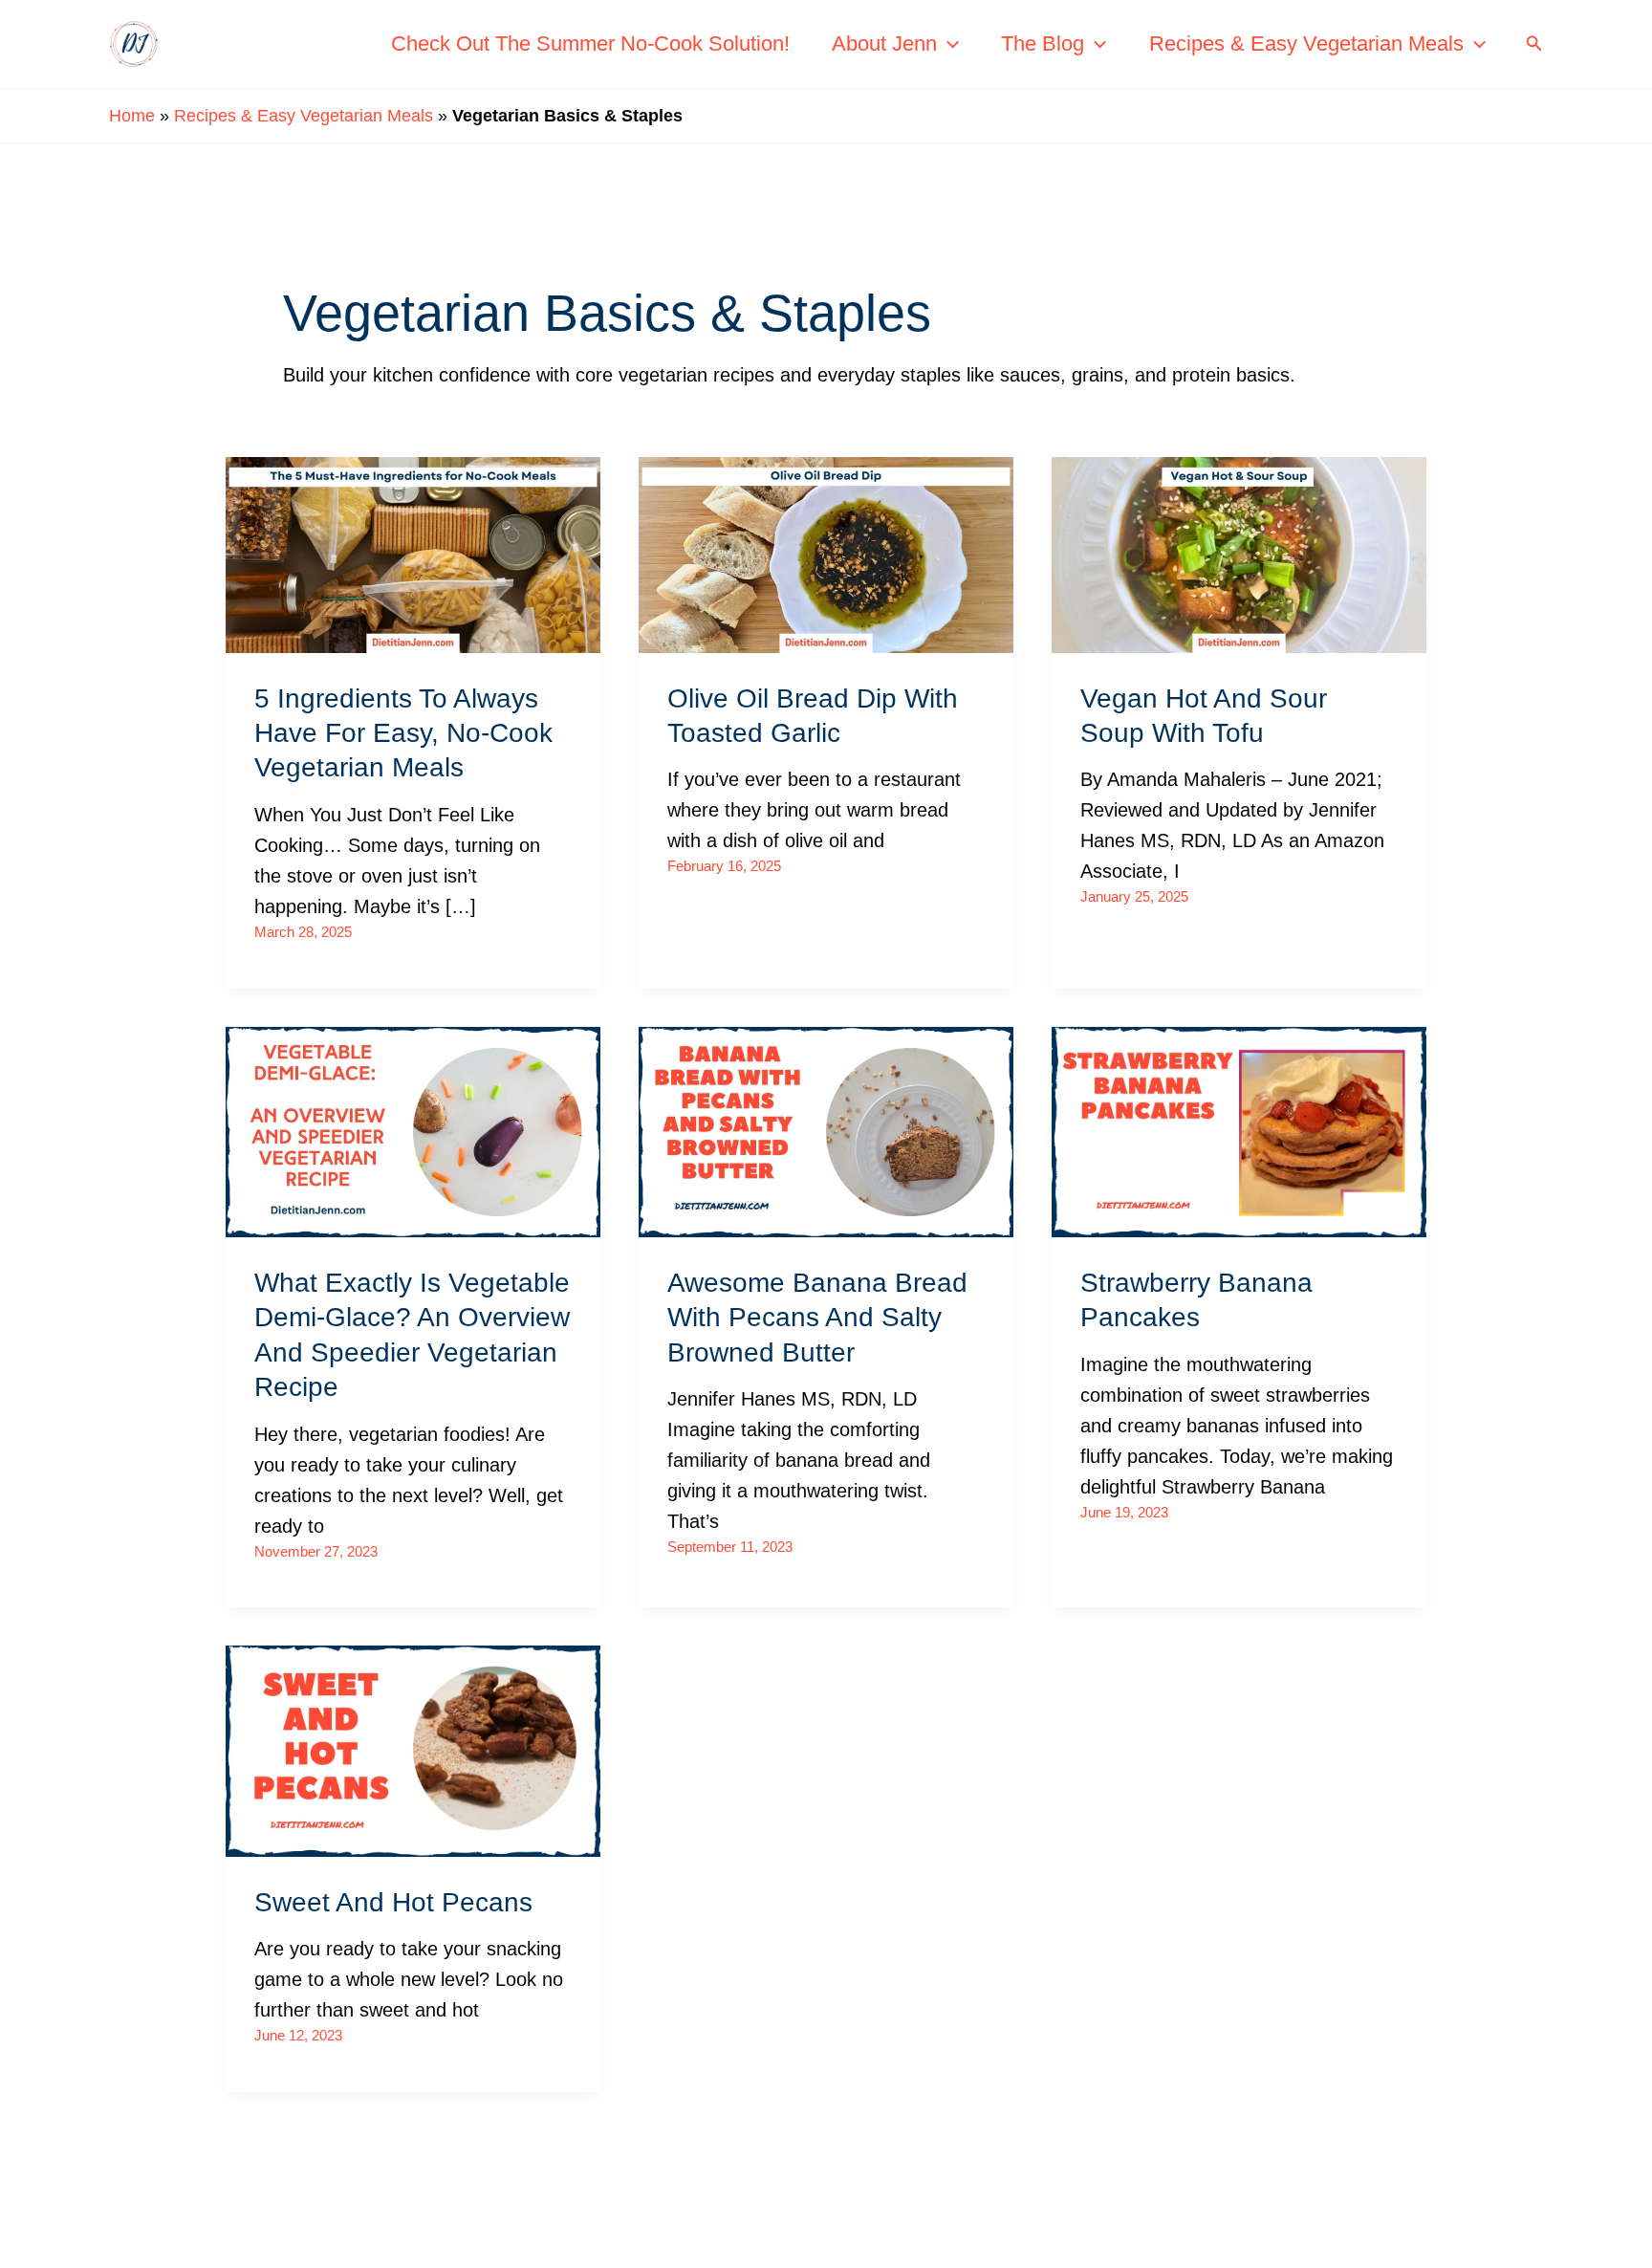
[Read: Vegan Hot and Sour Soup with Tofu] (1239, 553)
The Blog (1043, 44)
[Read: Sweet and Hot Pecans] (413, 1750)
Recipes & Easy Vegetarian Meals (1306, 44)
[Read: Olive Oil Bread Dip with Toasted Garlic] (826, 553)
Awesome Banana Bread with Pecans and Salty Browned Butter (817, 1318)
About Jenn (884, 44)
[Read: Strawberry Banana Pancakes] (1239, 1130)
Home (132, 116)
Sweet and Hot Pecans (393, 1902)
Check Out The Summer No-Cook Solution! (590, 44)
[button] (948, 44)
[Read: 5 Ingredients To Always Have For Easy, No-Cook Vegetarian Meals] (413, 553)
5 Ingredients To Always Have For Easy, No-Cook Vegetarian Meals (403, 733)
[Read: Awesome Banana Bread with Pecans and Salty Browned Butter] (826, 1130)
